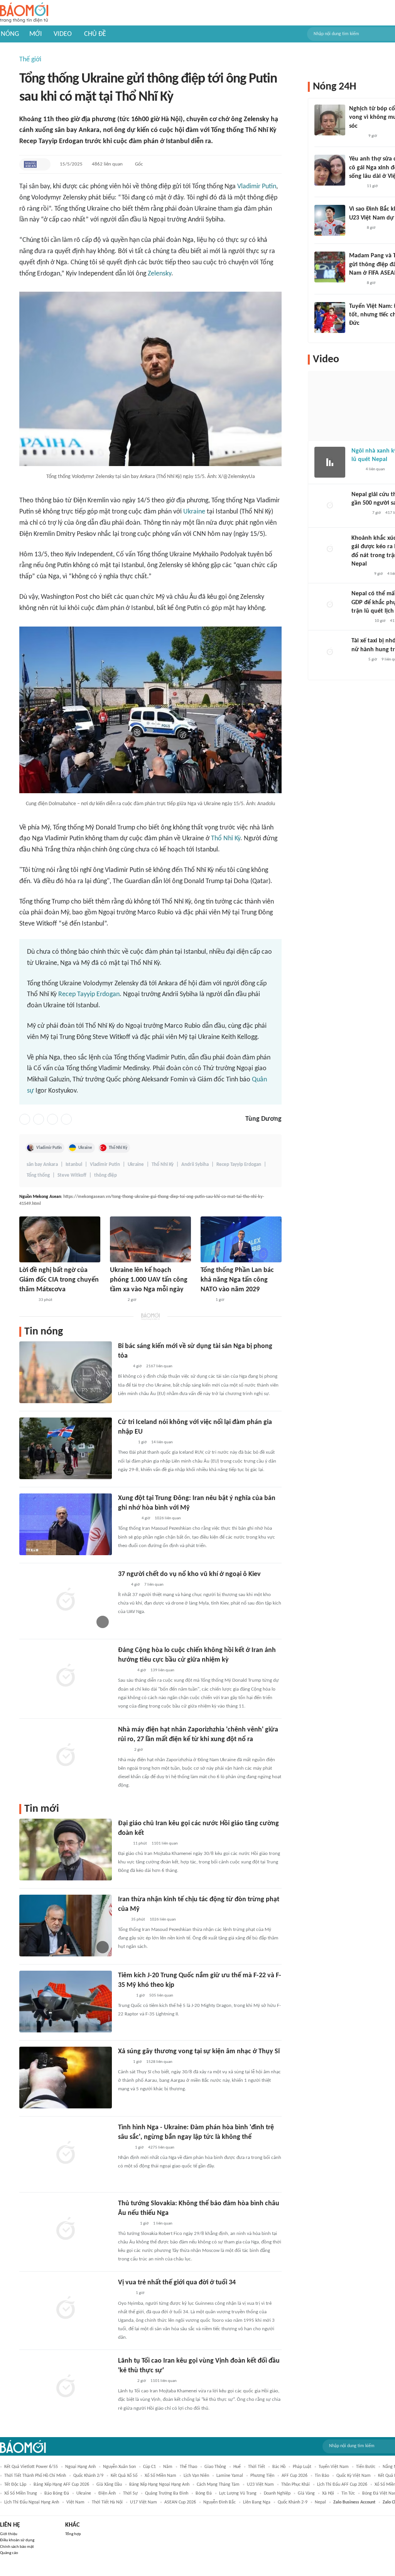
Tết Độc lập (15, 2485)
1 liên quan (163, 2224)
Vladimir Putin (257, 187)
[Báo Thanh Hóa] (127, 2224)
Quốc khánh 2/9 (88, 2476)
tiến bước (366, 2467)
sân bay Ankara (42, 1165)
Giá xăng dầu (109, 2485)
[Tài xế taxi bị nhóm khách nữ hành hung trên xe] (330, 652)
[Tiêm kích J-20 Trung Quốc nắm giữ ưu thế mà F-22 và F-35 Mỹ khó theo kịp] (66, 2002)
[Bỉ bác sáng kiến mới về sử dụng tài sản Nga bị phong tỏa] (66, 1372)
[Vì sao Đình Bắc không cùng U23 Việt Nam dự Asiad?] (330, 220)
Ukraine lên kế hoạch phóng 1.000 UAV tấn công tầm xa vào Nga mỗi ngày (149, 1280)
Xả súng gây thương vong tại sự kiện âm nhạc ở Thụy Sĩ (199, 2052)
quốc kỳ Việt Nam (354, 2476)
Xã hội (328, 2493)
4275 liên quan (161, 2148)
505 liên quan (161, 1996)
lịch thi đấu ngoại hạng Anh (32, 2502)
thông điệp (106, 1175)
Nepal (320, 2502)
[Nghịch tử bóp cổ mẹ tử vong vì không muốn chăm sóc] (330, 120)
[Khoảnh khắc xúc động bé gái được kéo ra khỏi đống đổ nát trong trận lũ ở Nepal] (330, 549)
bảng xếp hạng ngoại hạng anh (159, 2485)
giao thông (215, 2467)
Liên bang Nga (257, 2502)
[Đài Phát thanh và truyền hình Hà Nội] (360, 514)
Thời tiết (257, 2467)
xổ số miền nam (160, 2476)
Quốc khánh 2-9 (293, 2502)
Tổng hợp (73, 2534)
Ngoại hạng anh (80, 2467)
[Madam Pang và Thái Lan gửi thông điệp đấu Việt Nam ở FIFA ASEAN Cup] (330, 267)
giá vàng (306, 2493)
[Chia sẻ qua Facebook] (25, 1119)
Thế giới (30, 60)
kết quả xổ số (124, 2476)
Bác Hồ (279, 2467)
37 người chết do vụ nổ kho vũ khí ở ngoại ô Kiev (189, 1574)
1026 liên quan (168, 1518)
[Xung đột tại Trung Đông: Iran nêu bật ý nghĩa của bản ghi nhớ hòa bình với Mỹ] (66, 1524)
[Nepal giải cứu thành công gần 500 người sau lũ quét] (330, 506)
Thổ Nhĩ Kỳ (226, 839)
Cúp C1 (149, 2467)
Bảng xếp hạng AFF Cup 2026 (61, 2485)
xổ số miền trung (21, 2493)
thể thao (188, 2467)
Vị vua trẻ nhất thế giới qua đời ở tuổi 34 (177, 2283)
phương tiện (262, 2476)
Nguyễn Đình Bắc (219, 2502)
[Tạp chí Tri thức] (356, 470)
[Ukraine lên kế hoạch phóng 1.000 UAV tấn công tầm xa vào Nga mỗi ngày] (150, 1239)
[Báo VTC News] (360, 574)
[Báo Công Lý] (358, 660)
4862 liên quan (107, 164)
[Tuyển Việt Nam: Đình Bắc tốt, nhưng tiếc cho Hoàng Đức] (330, 318)
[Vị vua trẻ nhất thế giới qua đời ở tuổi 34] (66, 2309)
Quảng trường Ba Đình (167, 2493)
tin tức (348, 2493)
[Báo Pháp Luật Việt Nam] (125, 2294)
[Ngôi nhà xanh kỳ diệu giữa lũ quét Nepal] (330, 462)
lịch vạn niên (196, 2476)
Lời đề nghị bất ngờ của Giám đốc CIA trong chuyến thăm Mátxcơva (59, 1280)
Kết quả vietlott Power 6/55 (31, 2467)
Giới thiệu (9, 2534)
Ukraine (194, 512)
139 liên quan (162, 1670)
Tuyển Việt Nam (334, 2467)
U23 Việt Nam (260, 2485)
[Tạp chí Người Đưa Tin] (124, 2148)
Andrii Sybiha (195, 1165)
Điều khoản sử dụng (17, 2540)
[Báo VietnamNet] (116, 1300)
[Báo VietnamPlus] (127, 1519)
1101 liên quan (165, 1844)
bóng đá (204, 2493)
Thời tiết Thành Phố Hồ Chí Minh (35, 2476)
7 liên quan (154, 1585)
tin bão (322, 2476)
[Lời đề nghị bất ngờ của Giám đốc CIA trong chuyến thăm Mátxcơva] (60, 1239)
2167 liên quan (159, 1366)
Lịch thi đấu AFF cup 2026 (342, 2485)
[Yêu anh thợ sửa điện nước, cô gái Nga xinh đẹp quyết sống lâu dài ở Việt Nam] (330, 170)
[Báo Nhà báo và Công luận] (361, 621)
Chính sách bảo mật (17, 2547)
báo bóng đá (57, 2493)
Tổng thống (38, 1175)
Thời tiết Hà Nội (107, 2502)
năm (168, 2467)
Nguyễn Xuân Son (119, 2467)
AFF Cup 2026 (295, 2476)
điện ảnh (107, 2493)
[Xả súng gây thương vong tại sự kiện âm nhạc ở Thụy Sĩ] (66, 2078)
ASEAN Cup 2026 (180, 2502)
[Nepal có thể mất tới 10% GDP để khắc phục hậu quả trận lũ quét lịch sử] (330, 605)
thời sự (130, 2493)
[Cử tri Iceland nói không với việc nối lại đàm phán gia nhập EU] (66, 1448)
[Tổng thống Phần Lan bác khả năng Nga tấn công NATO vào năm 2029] (241, 1239)
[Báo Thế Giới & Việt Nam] (124, 1750)
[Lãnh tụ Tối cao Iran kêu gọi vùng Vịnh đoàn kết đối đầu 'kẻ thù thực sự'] (66, 2387)
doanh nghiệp (277, 2493)
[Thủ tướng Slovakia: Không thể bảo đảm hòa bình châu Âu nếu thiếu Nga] (66, 2230)
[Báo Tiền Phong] (27, 1300)
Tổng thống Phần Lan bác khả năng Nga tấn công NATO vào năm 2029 (237, 1280)
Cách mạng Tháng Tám (218, 2485)
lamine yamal (230, 2476)
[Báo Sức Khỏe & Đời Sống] (125, 1996)
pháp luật (302, 2467)
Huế (237, 2467)
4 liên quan (375, 469)
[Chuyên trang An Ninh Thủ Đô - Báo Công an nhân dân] (122, 1585)
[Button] (43, 164)
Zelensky (160, 274)
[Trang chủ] (24, 13)
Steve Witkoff (72, 1175)
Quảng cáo (9, 2553)
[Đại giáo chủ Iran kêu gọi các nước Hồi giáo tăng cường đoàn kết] (66, 1850)
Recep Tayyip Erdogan (89, 994)
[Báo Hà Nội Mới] (126, 1443)
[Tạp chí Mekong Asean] (30, 164)
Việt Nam (75, 2502)
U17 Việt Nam (143, 2502)
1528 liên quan (159, 2062)
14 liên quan (162, 1442)
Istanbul (74, 1165)
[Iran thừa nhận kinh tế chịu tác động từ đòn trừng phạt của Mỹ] (66, 1926)
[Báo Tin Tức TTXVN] (206, 1300)
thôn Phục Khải (295, 2485)
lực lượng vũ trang (238, 2493)
